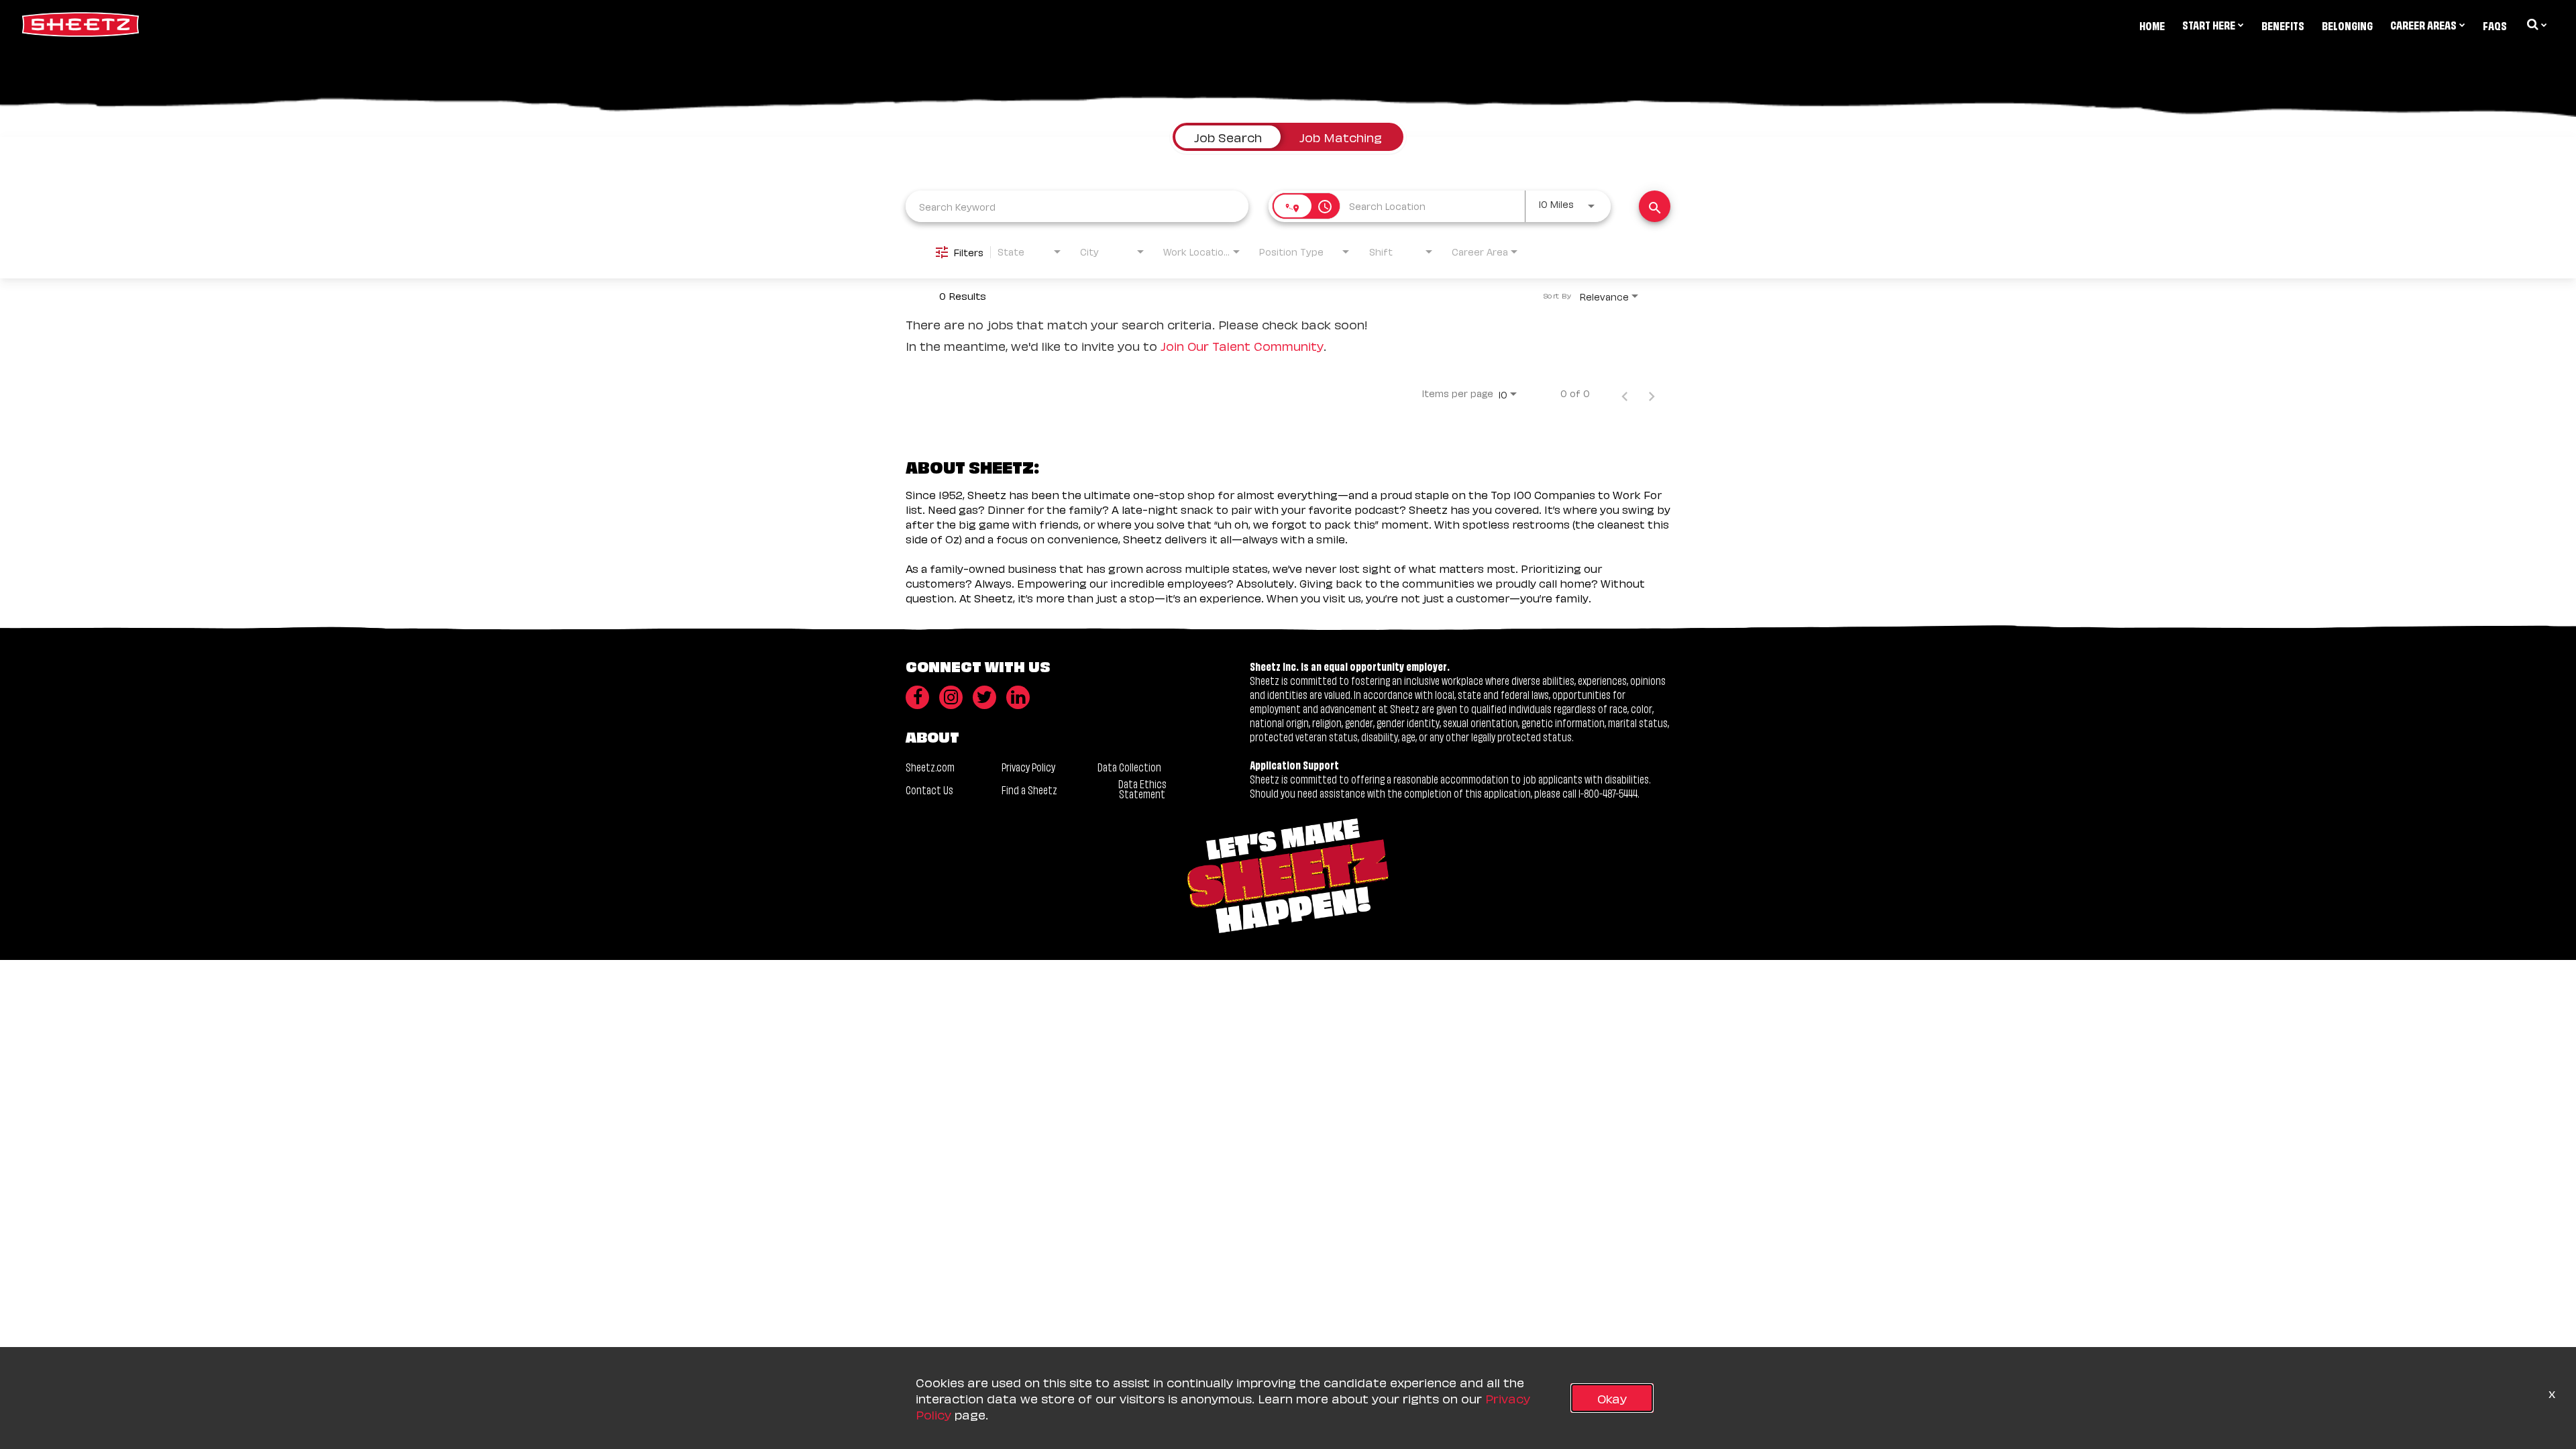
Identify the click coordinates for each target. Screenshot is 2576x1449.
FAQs (2495, 25)
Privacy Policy (1028, 766)
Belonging (2347, 25)
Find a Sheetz (1029, 789)
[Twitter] (984, 697)
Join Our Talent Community (1242, 345)
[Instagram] (951, 697)
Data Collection (1129, 766)
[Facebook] (917, 697)
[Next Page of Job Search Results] (1652, 393)
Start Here (2209, 24)
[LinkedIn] (1018, 697)
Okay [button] (1612, 1398)
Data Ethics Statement (1142, 788)
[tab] (1228, 137)
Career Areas (2423, 24)
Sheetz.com (930, 766)
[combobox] (1077, 206)
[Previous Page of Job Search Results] (1625, 393)
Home (2152, 25)
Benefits (2283, 25)
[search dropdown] (2536, 24)
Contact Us (929, 789)
